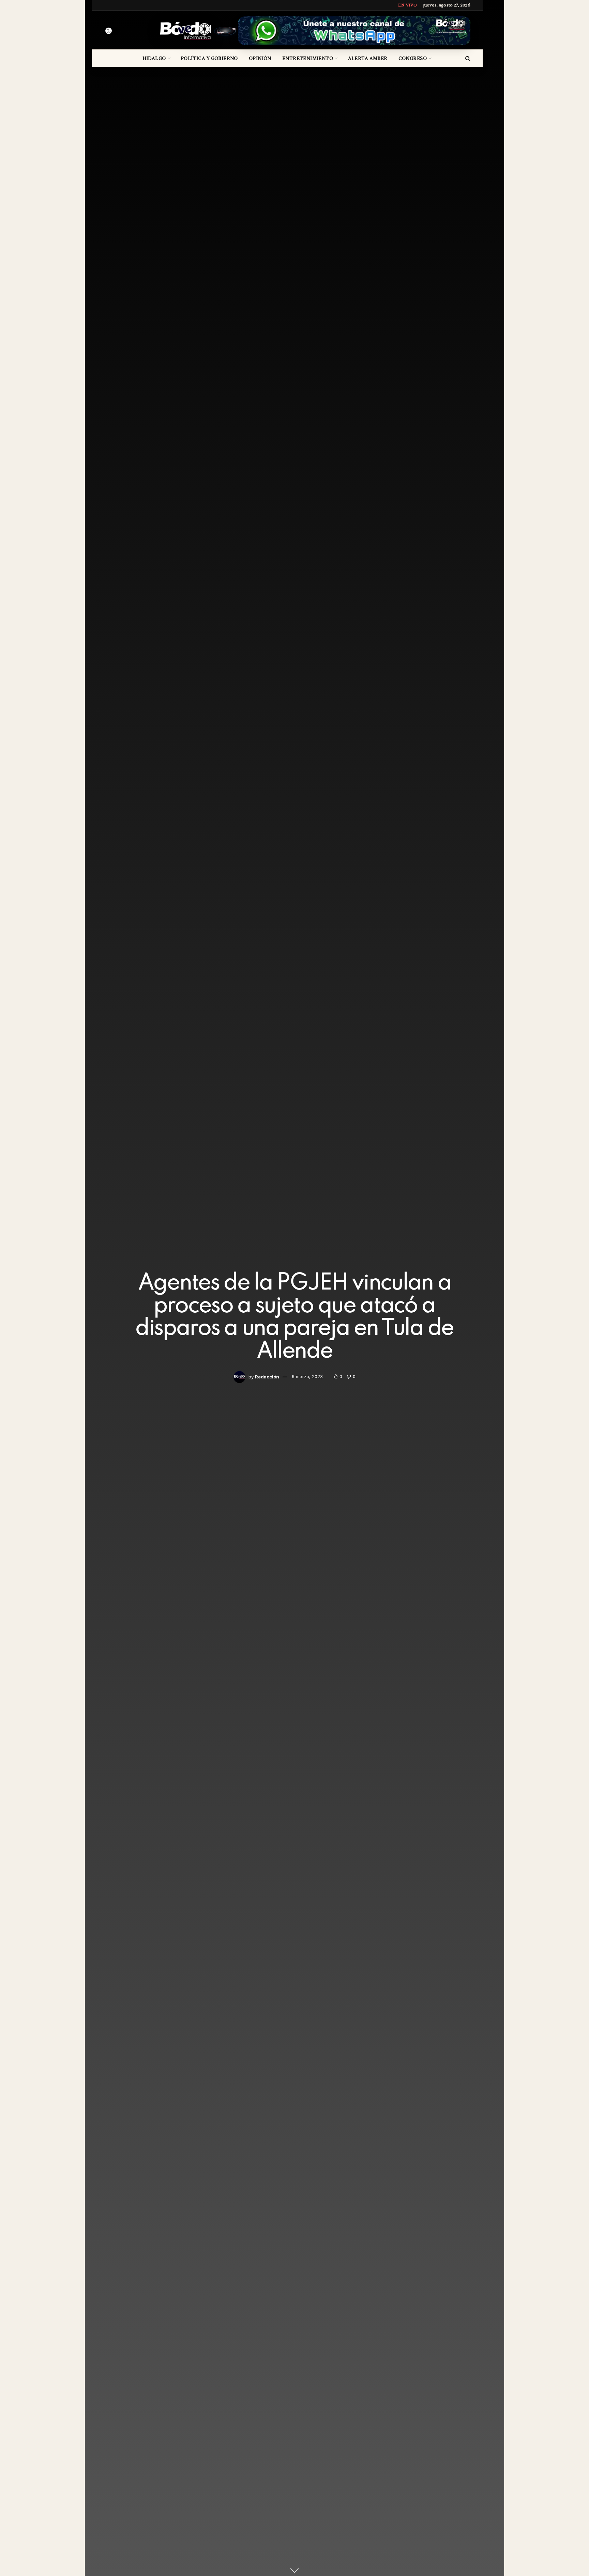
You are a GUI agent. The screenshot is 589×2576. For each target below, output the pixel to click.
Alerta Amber (368, 58)
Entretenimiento (308, 58)
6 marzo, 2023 (307, 1377)
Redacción (267, 1377)
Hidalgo (154, 58)
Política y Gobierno (209, 58)
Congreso (413, 58)
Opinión (260, 58)
